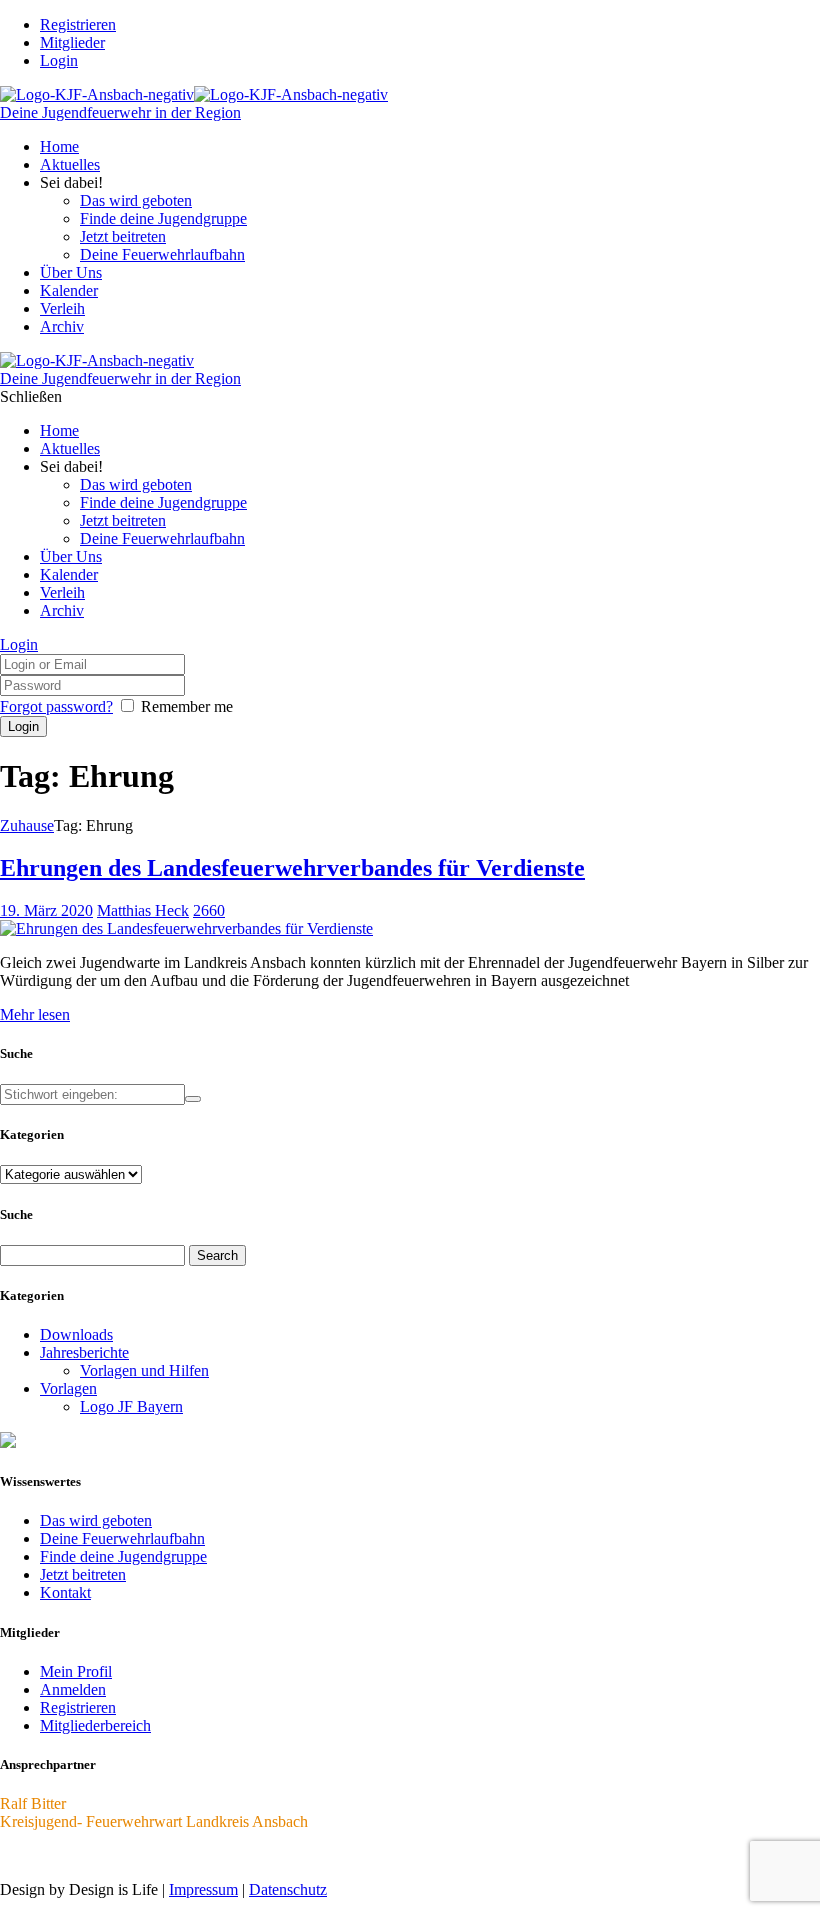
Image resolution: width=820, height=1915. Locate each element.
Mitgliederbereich (95, 1725)
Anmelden (73, 1689)
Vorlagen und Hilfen (144, 1370)
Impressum (203, 1889)
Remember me (187, 706)
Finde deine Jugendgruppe (123, 1556)
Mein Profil (76, 1671)
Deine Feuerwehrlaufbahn (122, 1538)
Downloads (76, 1334)
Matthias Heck (143, 910)
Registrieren (78, 1707)
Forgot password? (56, 706)
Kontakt (65, 1592)
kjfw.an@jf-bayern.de (69, 1855)
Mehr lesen (35, 1014)
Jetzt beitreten (83, 1574)
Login (59, 60)
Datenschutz (288, 1889)
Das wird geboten (96, 1520)
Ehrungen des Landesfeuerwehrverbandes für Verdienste (292, 868)
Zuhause (27, 825)
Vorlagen (68, 1388)
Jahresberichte (84, 1352)
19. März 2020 (46, 910)
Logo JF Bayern (131, 1406)
